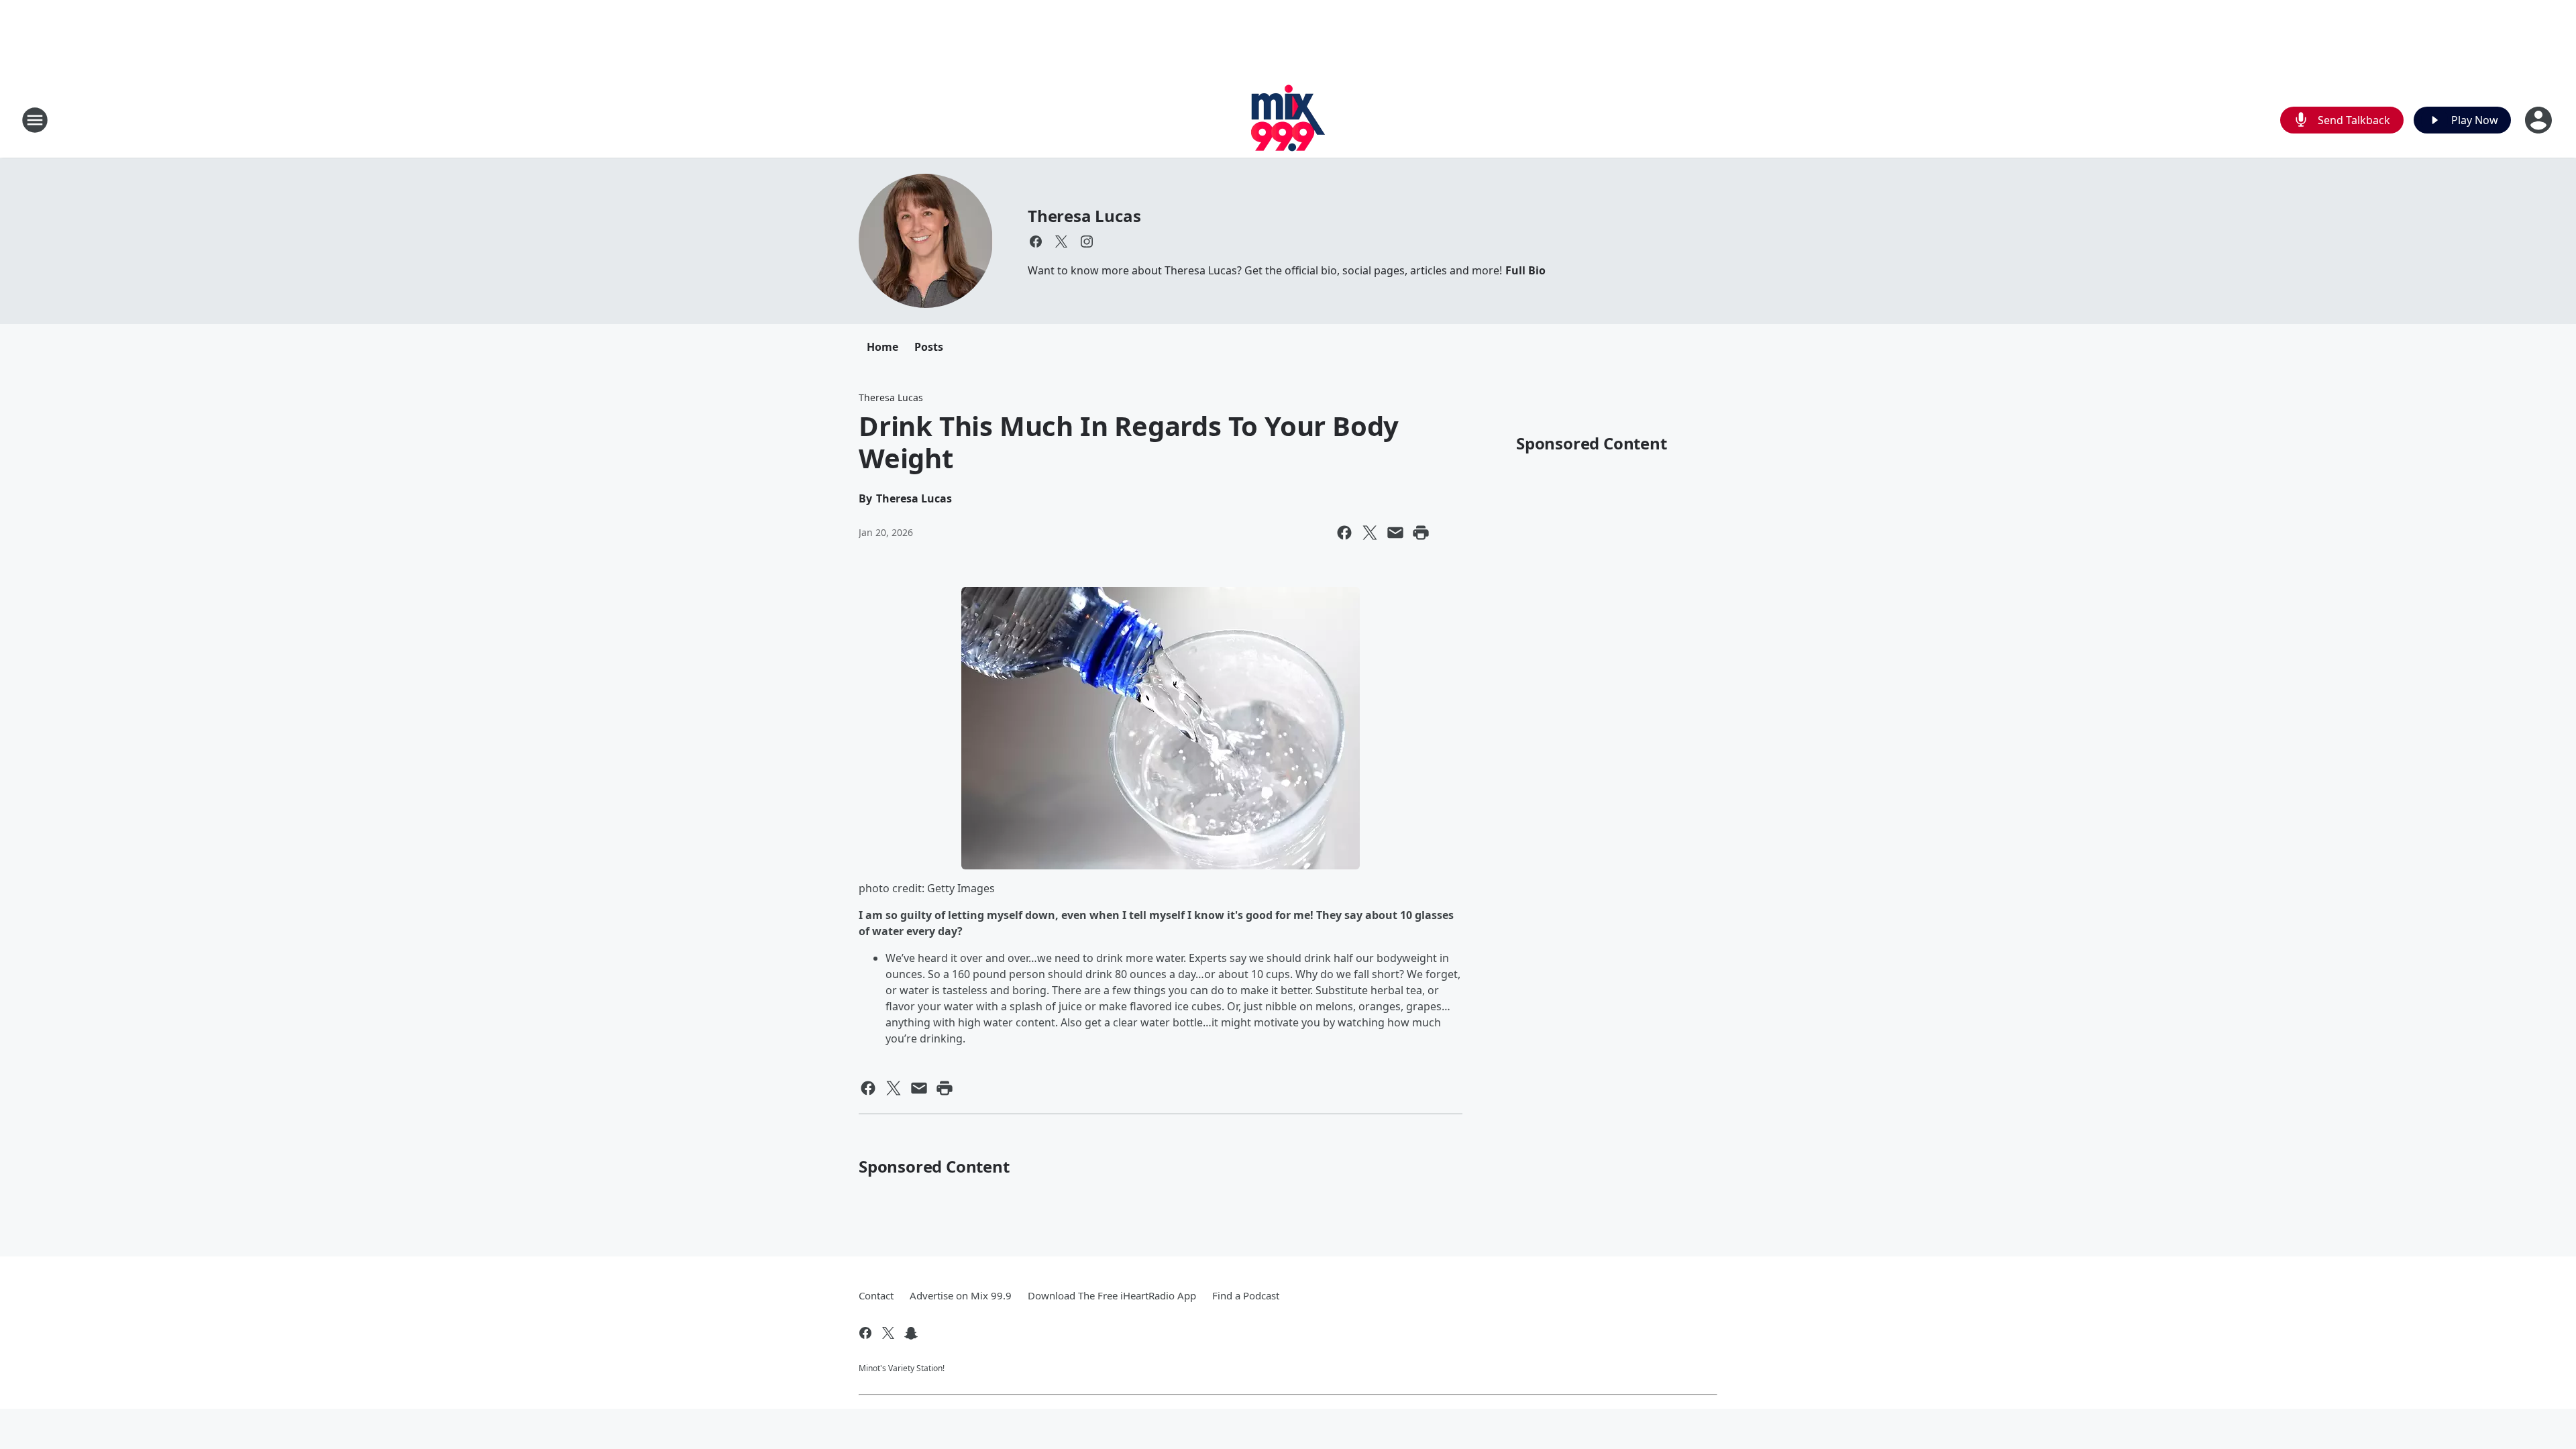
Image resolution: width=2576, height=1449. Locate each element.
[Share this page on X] (1370, 533)
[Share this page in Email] (1395, 533)
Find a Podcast (1246, 1295)
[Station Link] (1288, 120)
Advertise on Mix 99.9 (961, 1295)
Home (882, 347)
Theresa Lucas (1084, 216)
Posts (929, 347)
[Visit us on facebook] (1036, 241)
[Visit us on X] (1061, 241)
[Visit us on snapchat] (911, 1333)
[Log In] (2540, 120)
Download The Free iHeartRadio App (1112, 1295)
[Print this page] (1421, 533)
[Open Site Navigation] (35, 120)
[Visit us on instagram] (1087, 241)
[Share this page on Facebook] (1344, 533)
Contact (876, 1295)
